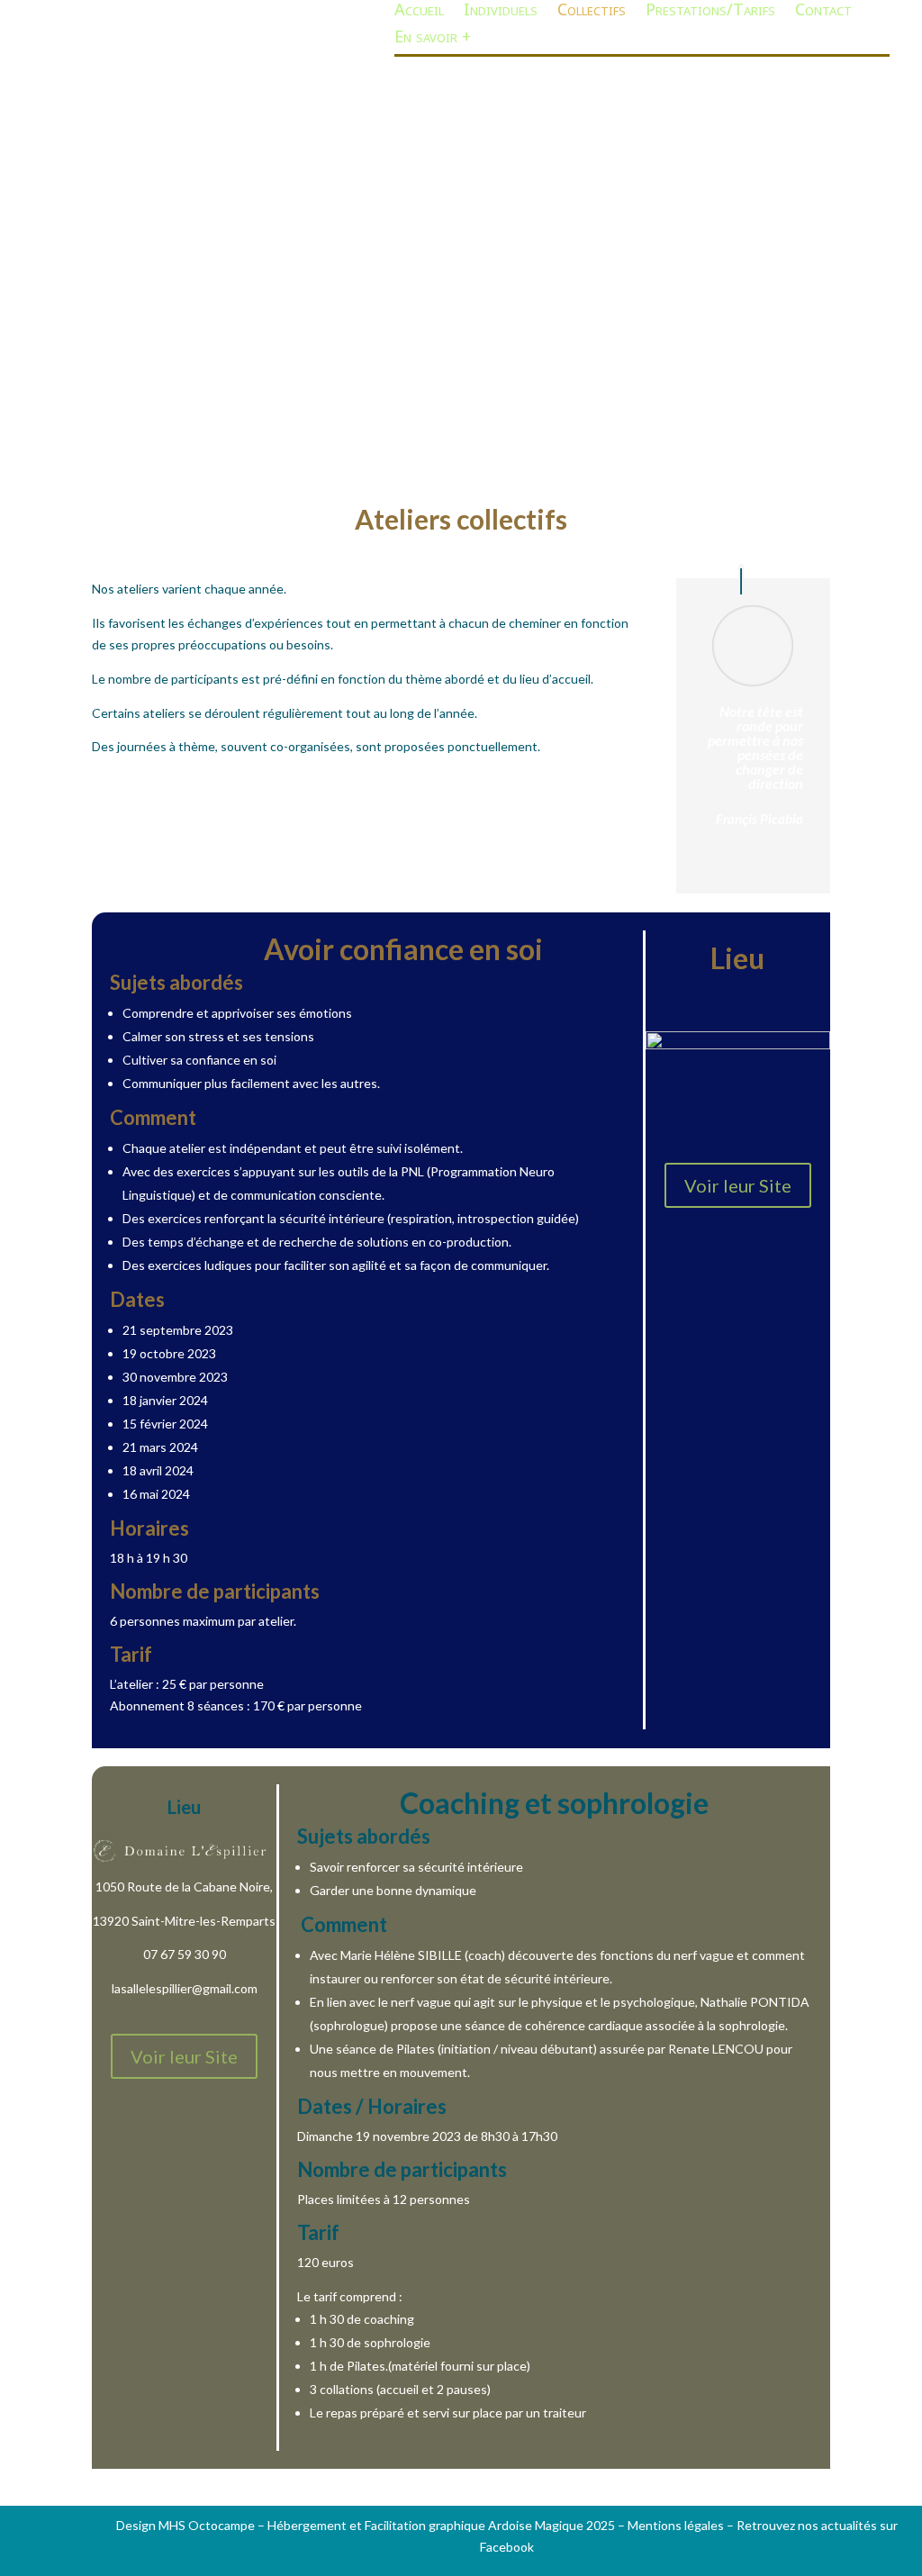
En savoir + (433, 42)
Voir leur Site (738, 1185)
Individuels (501, 15)
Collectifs (592, 15)
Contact (823, 15)
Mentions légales (676, 2525)
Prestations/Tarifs (710, 15)
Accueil (419, 15)
